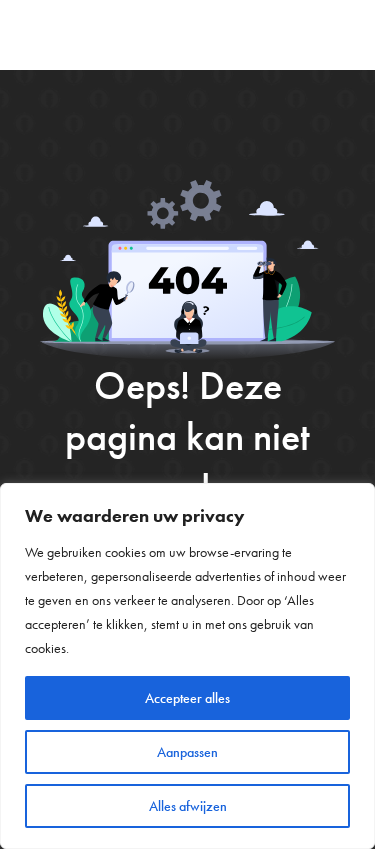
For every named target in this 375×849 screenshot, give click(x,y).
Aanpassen (187, 752)
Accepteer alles (187, 698)
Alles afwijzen (188, 806)
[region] (187, 666)
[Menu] (344, 35)
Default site (86, 34)
